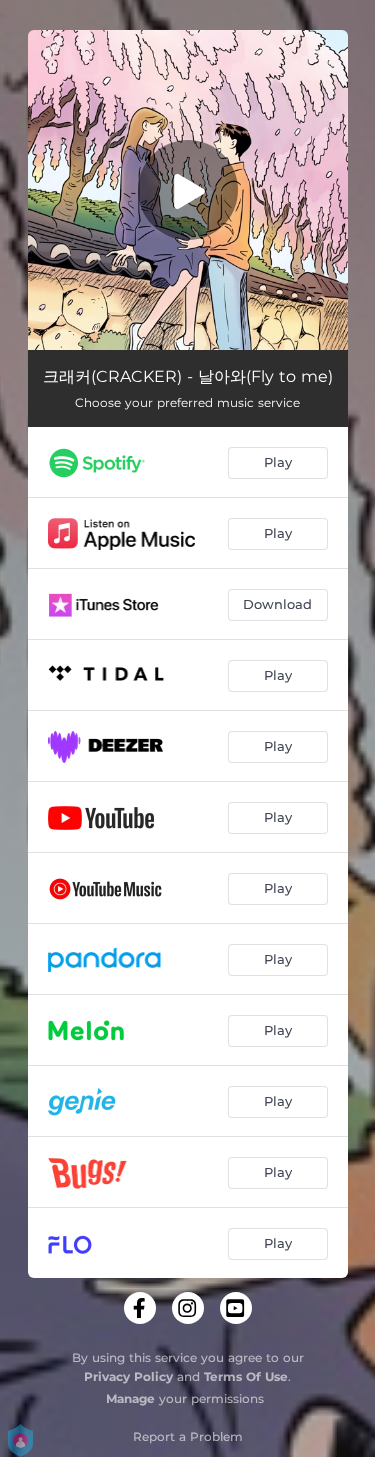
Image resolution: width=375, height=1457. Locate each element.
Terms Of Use (246, 1376)
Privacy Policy (128, 1376)
